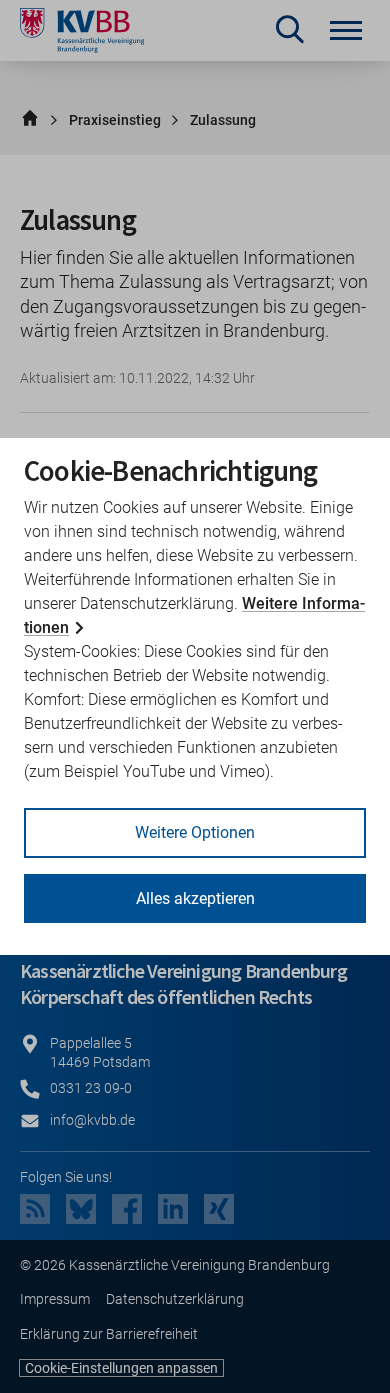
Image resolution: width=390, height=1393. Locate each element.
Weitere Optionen (195, 832)
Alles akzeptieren (195, 898)
